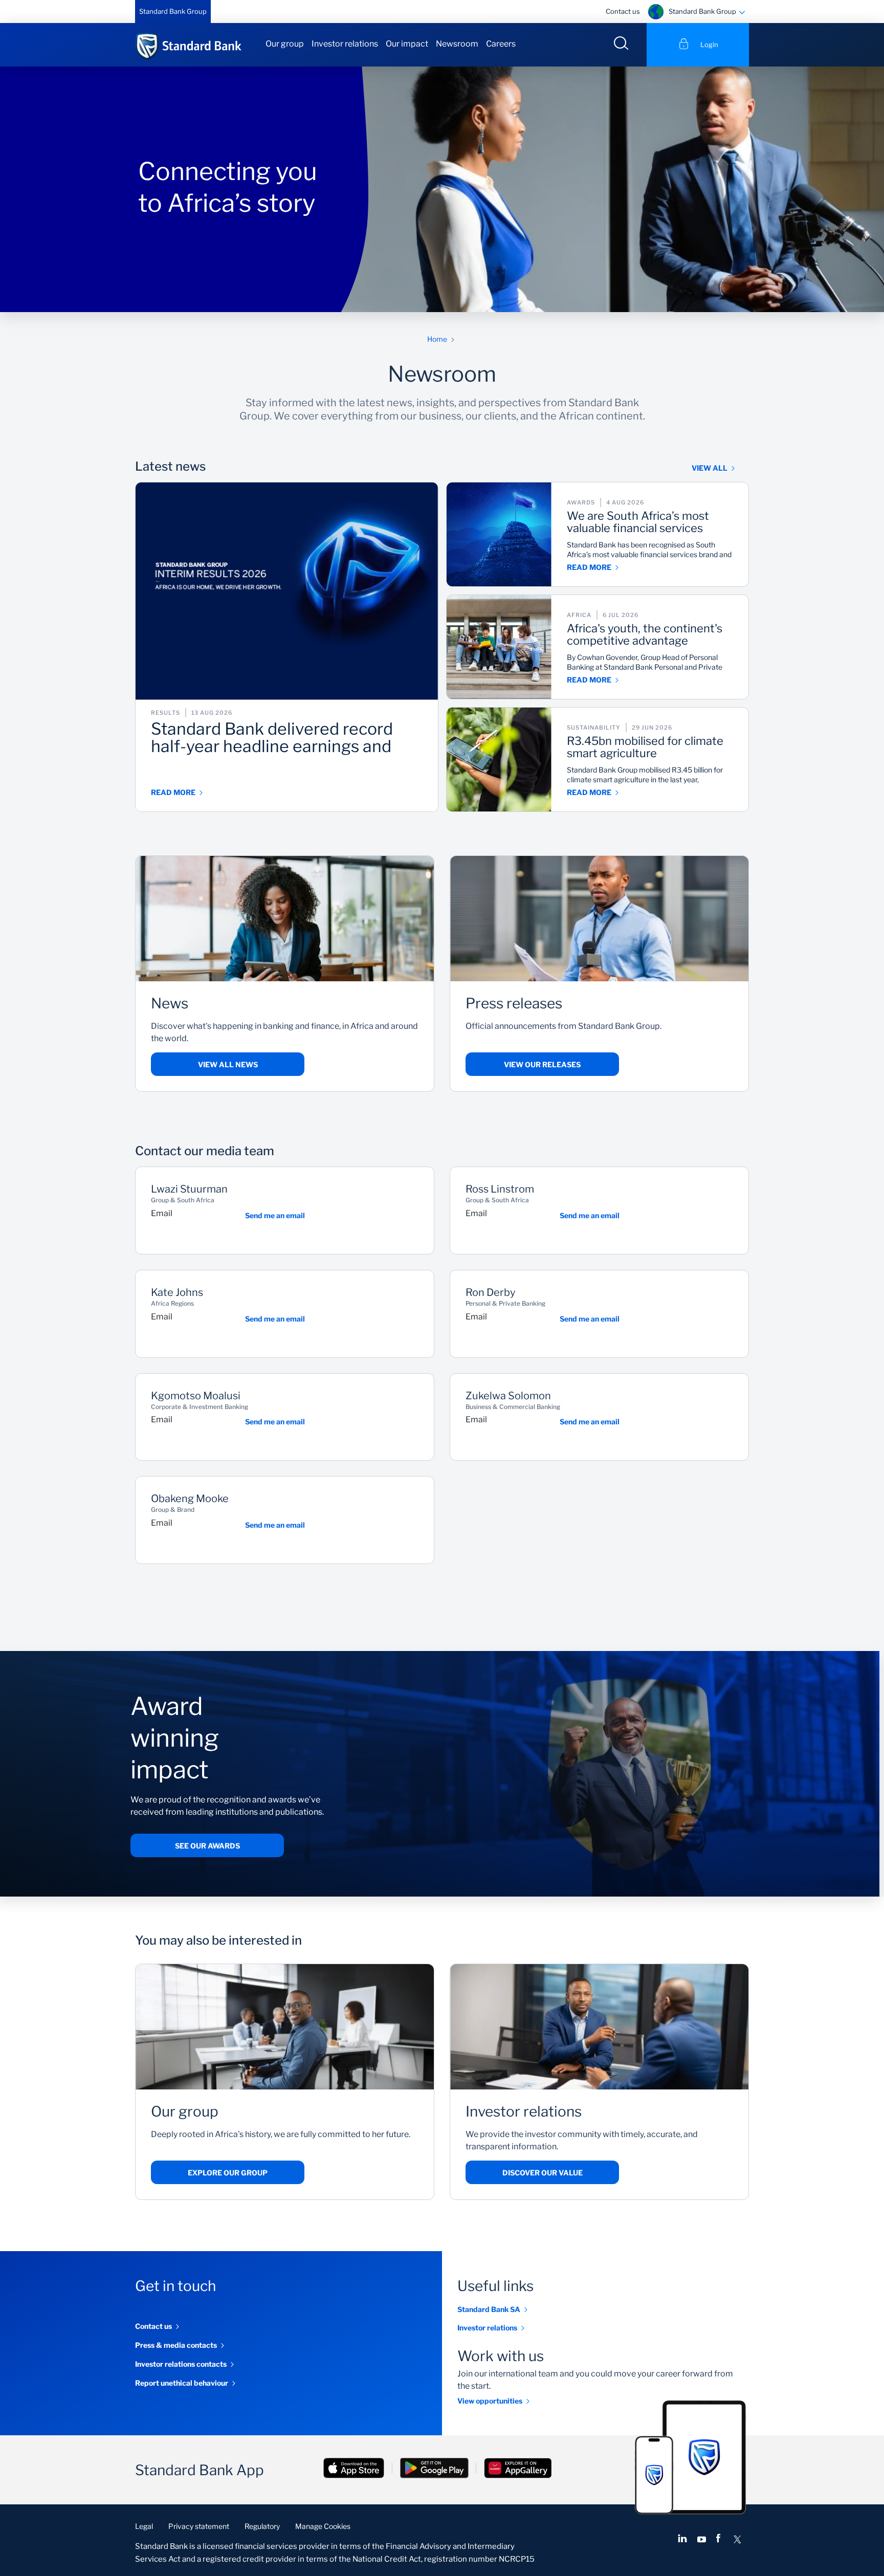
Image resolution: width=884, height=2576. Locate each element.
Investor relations (345, 44)
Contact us (623, 11)
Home (437, 339)
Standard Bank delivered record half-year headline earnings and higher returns (272, 738)
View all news (228, 1064)
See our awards (207, 1846)
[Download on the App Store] (354, 2469)
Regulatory (262, 2526)
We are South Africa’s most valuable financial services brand (638, 522)
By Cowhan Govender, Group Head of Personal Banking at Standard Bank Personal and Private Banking (645, 662)
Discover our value (543, 2173)
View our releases (542, 1064)
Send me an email (275, 1215)
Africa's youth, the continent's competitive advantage (645, 635)
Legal (144, 2526)
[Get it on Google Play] (434, 2469)
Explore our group (228, 2173)
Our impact (407, 44)
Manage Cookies (323, 2526)
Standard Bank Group (173, 11)
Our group (285, 44)
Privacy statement (199, 2526)
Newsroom (457, 44)
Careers (501, 44)
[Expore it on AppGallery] (518, 2469)
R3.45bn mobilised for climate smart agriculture (645, 747)
